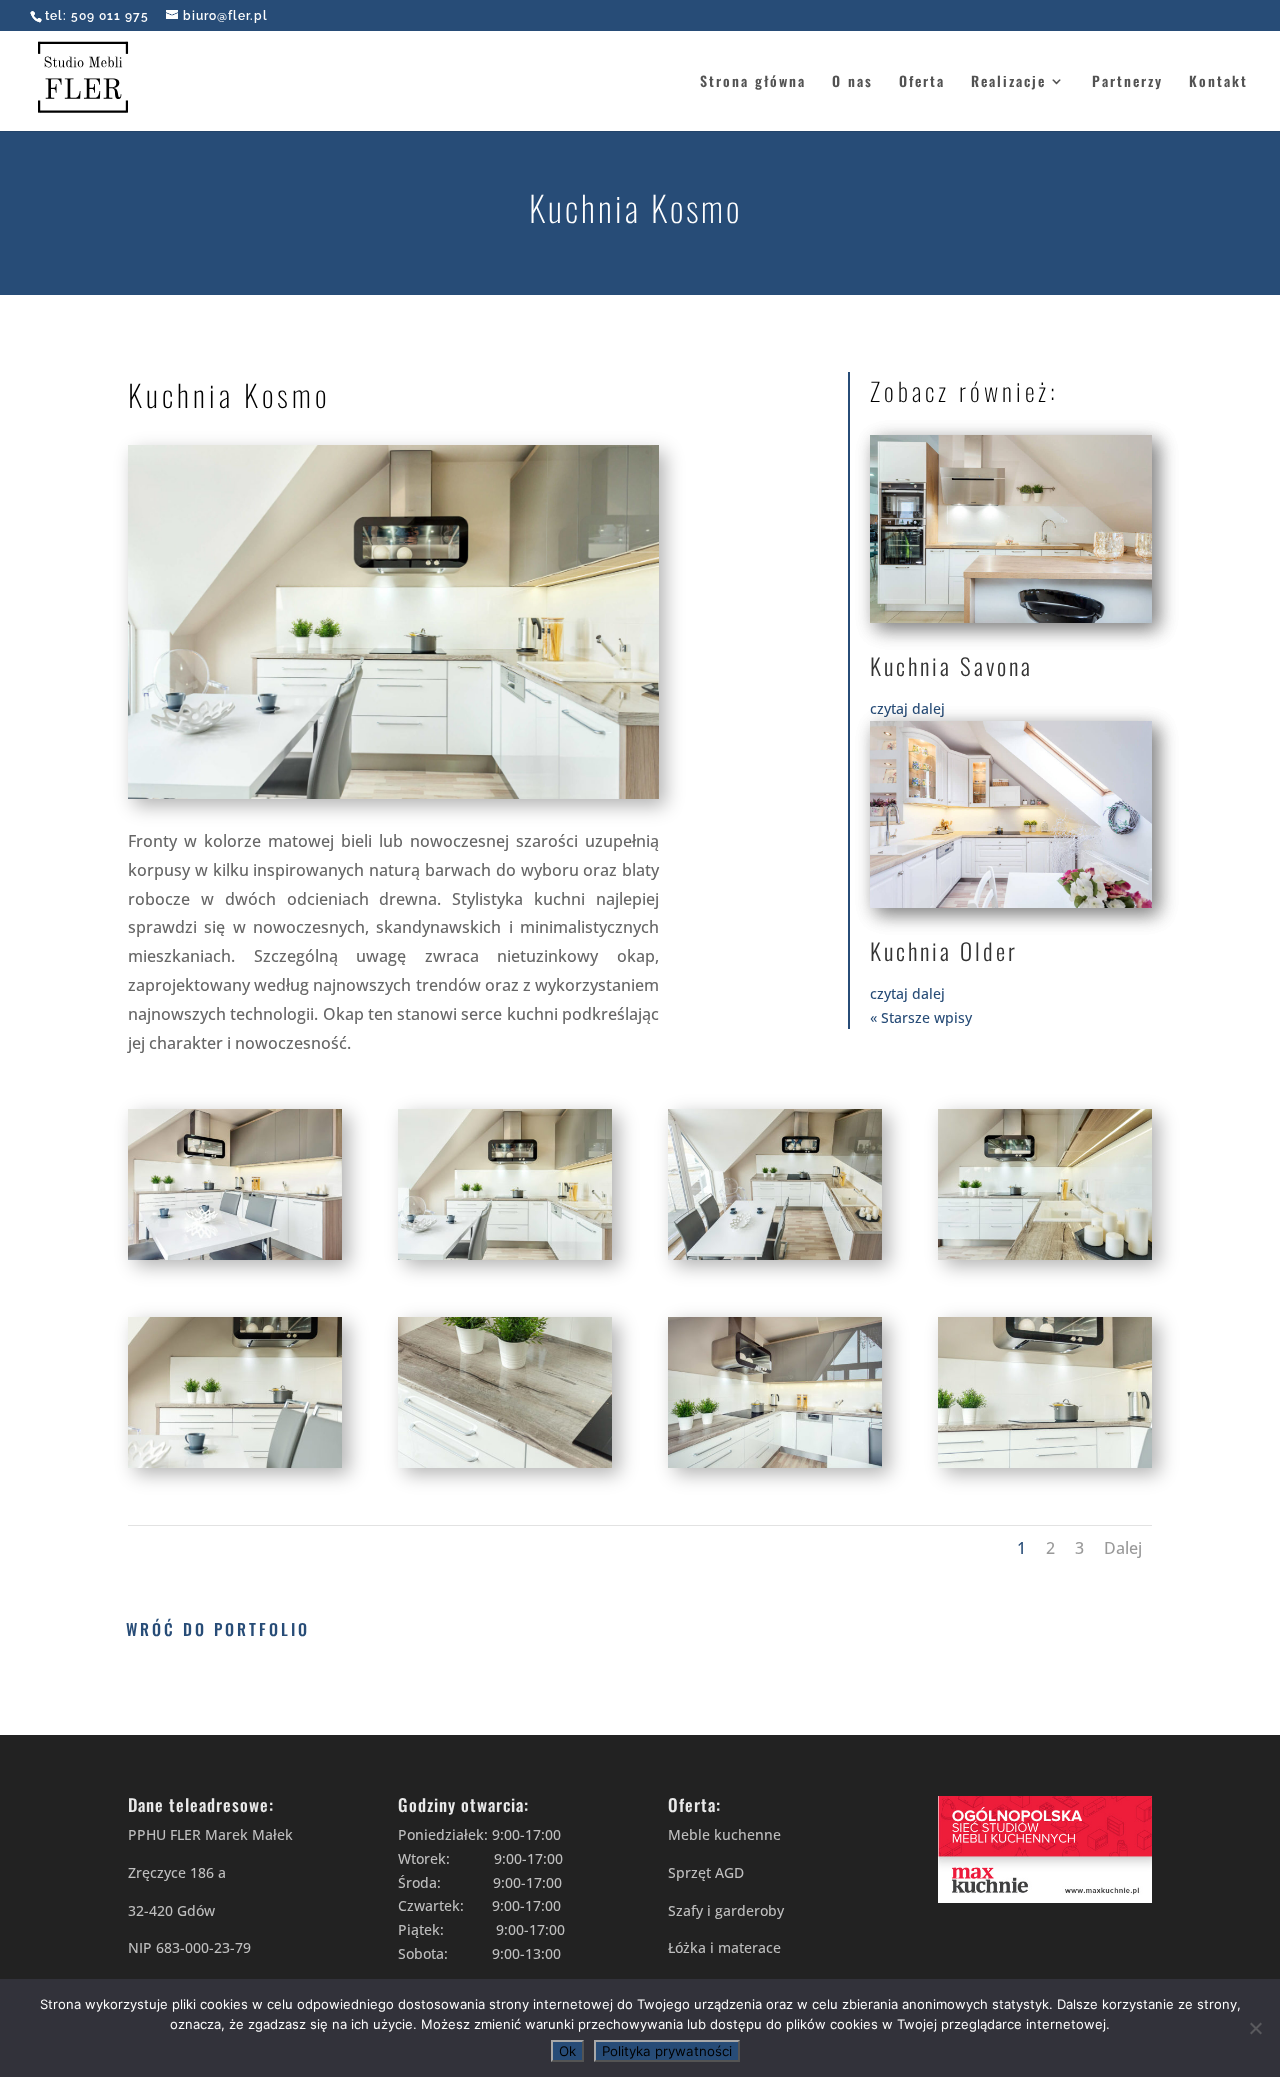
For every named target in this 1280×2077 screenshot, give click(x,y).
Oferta (922, 82)
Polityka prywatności (667, 2051)
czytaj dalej (907, 708)
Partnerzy (1127, 82)
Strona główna (753, 82)
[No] (1255, 2028)
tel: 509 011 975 (97, 16)
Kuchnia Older (944, 951)
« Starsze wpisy (921, 1017)
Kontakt (1218, 82)
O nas (852, 82)
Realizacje (1008, 82)
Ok (567, 2051)
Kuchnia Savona (951, 666)
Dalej (1123, 1548)
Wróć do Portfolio (218, 1629)
